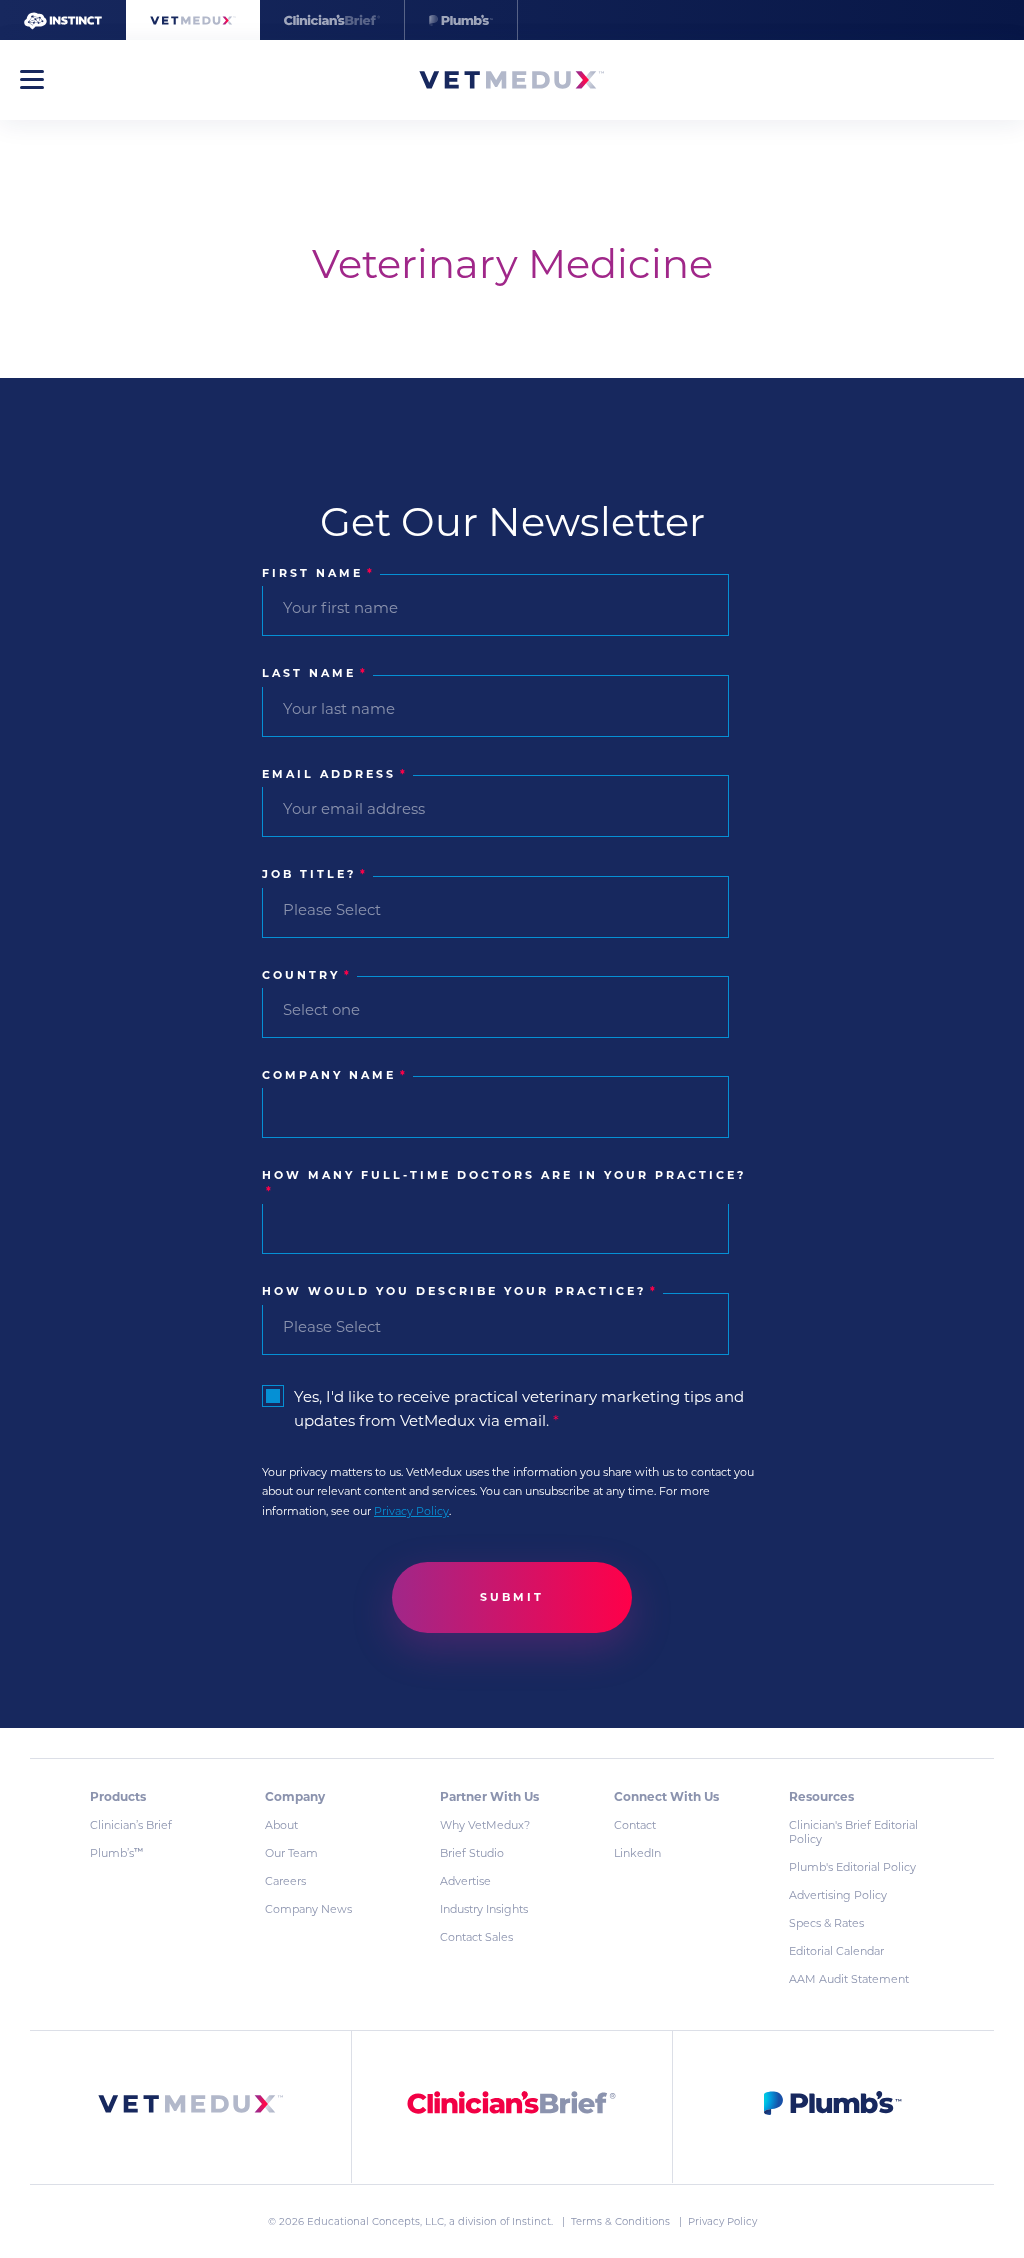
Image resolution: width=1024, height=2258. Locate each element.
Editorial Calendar (836, 1951)
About (281, 1825)
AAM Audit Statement (849, 1979)
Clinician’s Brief (131, 1825)
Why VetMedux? (485, 1825)
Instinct (531, 2221)
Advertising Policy (838, 1895)
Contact (635, 1825)
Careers (285, 1881)
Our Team (291, 1853)
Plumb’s (116, 1853)
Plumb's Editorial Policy (852, 1867)
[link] (191, 2107)
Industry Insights (484, 1909)
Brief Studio (472, 1853)
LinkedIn (637, 1853)
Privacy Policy (411, 1511)
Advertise (465, 1881)
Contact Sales (476, 1937)
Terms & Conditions (622, 2221)
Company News (308, 1909)
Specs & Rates (826, 1923)
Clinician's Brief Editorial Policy (853, 1832)
